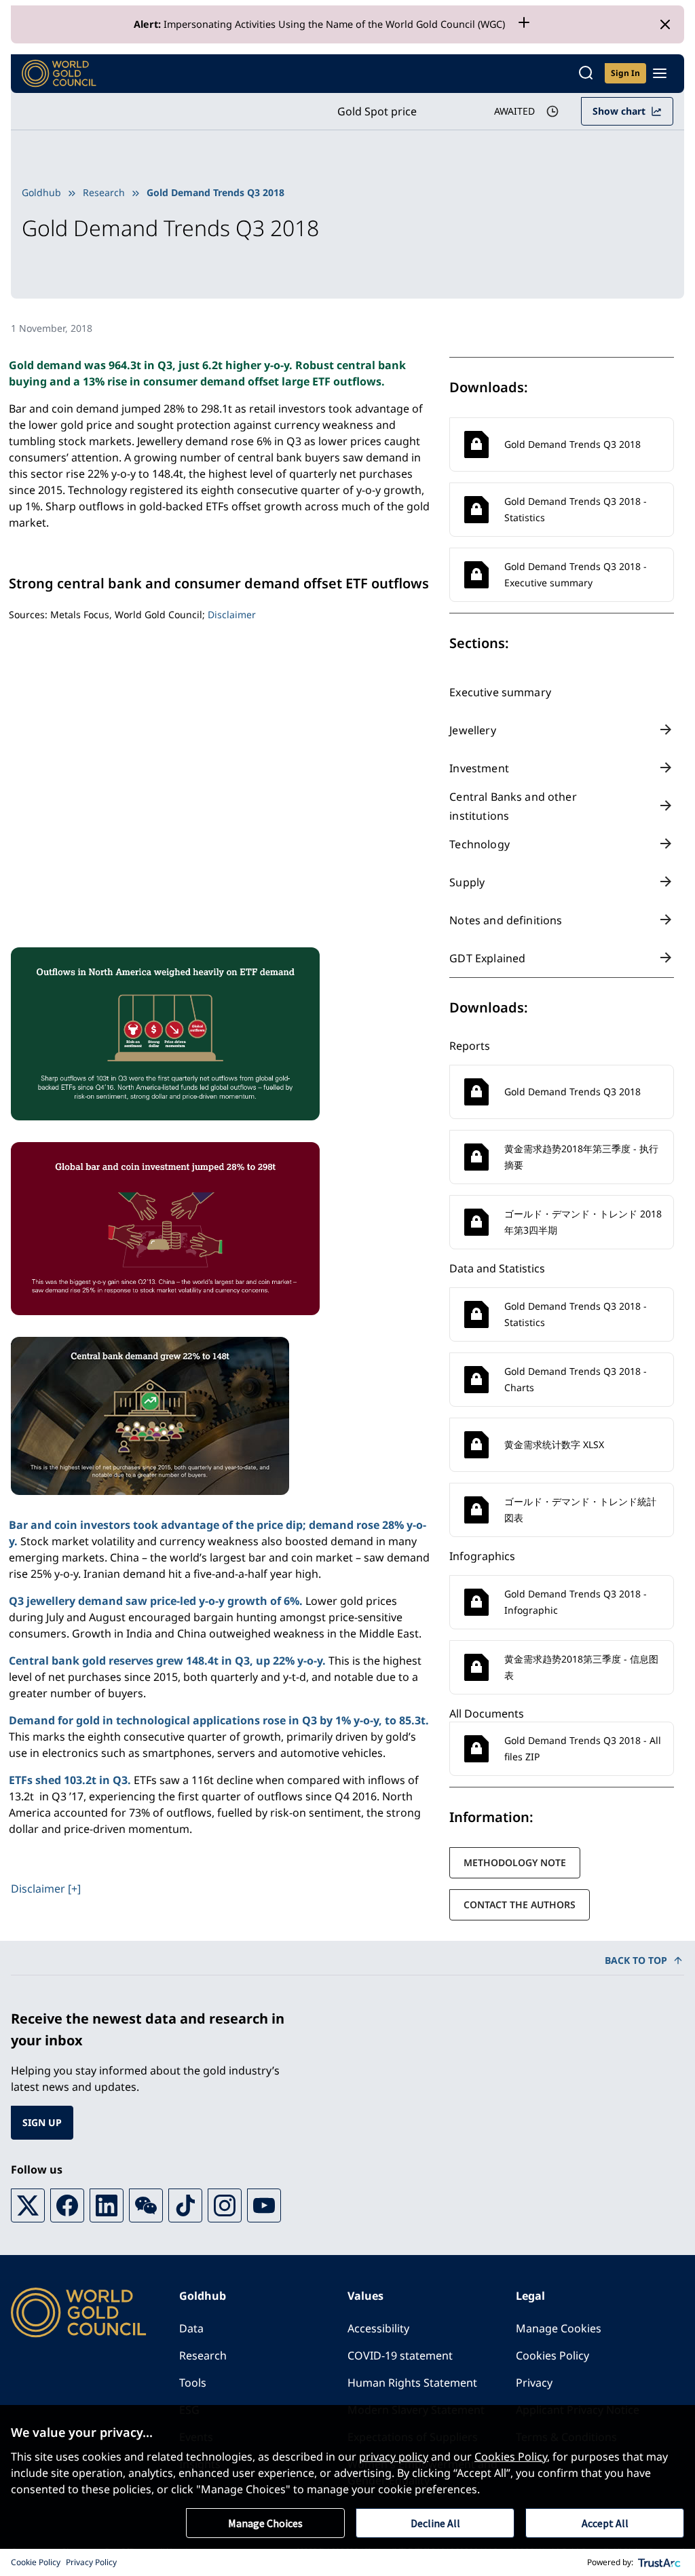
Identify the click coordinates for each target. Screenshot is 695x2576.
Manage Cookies (559, 2328)
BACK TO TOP (636, 1960)
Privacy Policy (91, 2562)
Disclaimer (232, 614)
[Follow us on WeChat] (146, 2205)
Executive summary (500, 692)
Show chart (619, 111)
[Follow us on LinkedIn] (107, 2205)
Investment (479, 768)
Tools (193, 2383)
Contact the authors (520, 1905)
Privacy (534, 2383)
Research (104, 192)
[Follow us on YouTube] (264, 2205)
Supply (467, 882)
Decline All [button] (435, 2523)
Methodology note (515, 1862)
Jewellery (472, 730)
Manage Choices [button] (265, 2523)
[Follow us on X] (28, 2205)
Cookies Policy (552, 2355)
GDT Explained (487, 958)
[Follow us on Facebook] (67, 2205)
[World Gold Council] (59, 74)
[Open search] (586, 74)
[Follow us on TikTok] (185, 2205)
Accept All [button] (605, 2523)
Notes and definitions (506, 920)
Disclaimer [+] (46, 1889)
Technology (480, 844)
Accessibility (378, 2328)
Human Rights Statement (412, 2383)
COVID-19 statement (400, 2355)
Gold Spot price (377, 111)
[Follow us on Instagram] (225, 2205)
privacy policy (394, 2457)
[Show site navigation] (660, 73)
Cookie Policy (36, 2562)
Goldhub (41, 192)
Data (191, 2328)
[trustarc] (660, 2562)
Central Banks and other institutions (513, 806)
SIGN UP (42, 2122)
